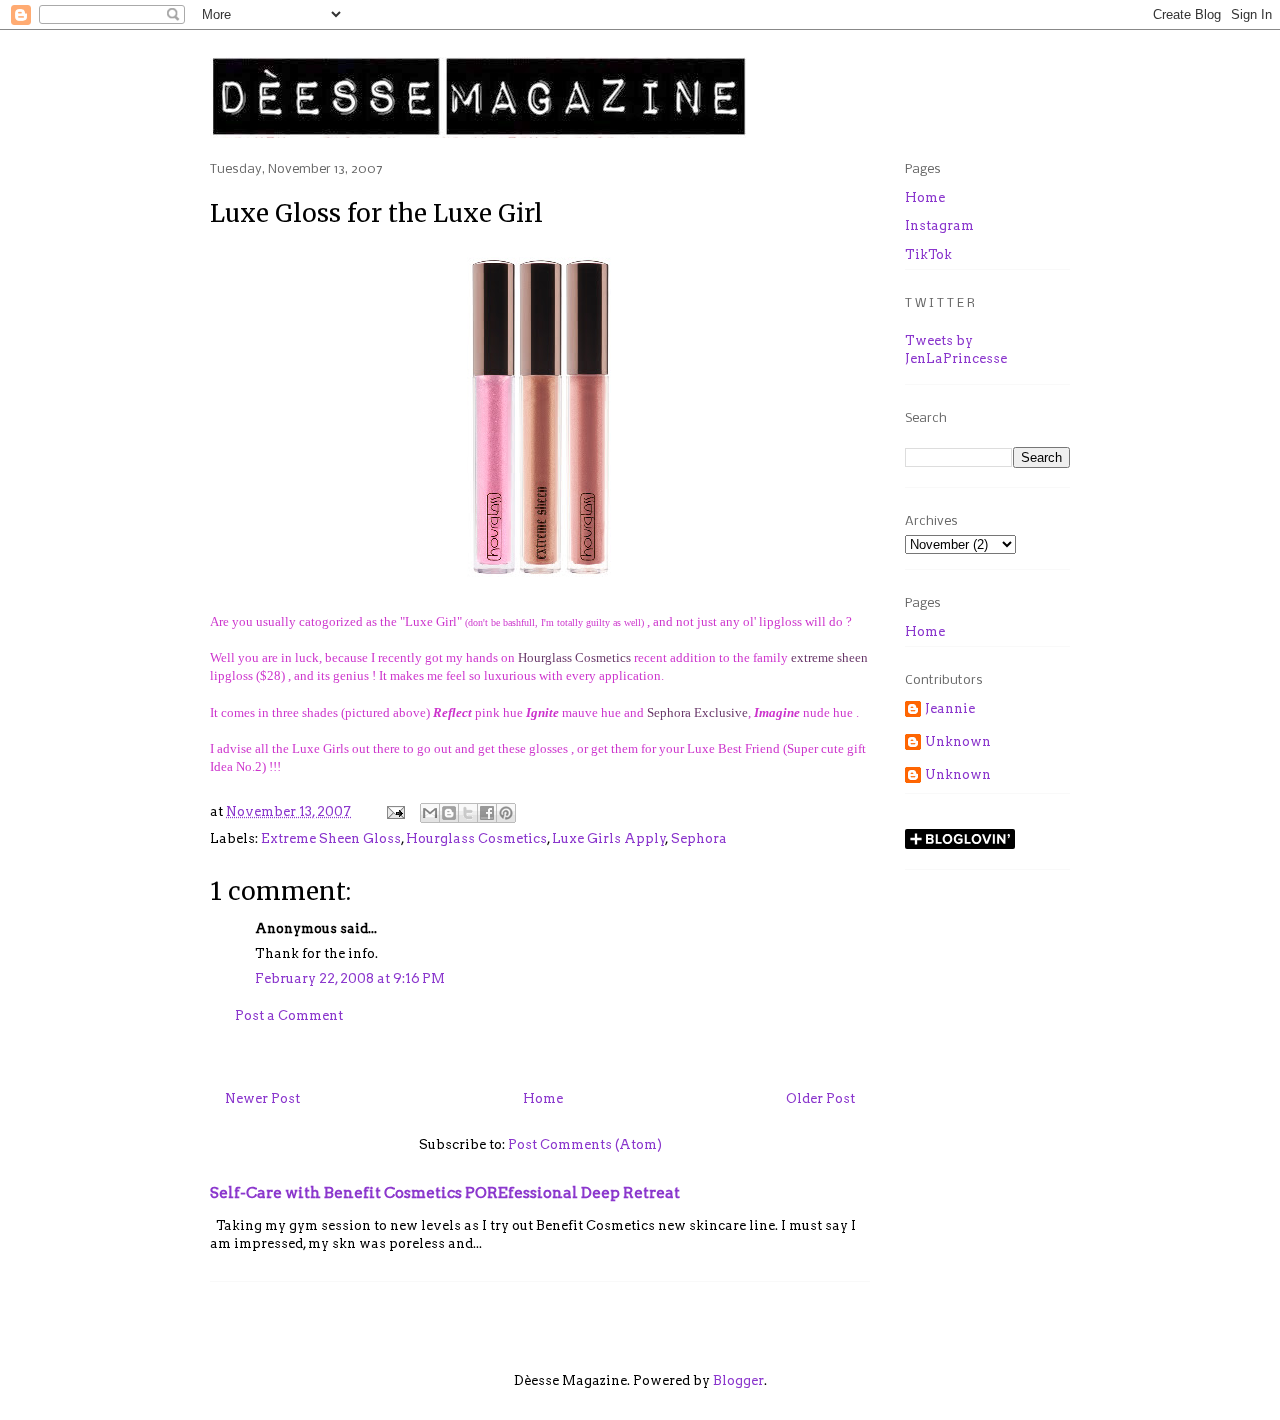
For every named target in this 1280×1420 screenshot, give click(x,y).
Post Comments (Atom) (585, 1144)
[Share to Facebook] (487, 813)
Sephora (699, 838)
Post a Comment (289, 1015)
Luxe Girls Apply (609, 838)
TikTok (928, 254)
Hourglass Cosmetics (574, 657)
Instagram (939, 225)
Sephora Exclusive (697, 712)
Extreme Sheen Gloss (331, 838)
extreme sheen (829, 657)
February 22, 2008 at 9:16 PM (350, 978)
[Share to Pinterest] (506, 813)
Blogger (738, 1380)
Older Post (820, 1098)
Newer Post (262, 1098)
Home (543, 1098)
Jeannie (950, 708)
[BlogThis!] (449, 813)
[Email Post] (394, 811)
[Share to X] (468, 813)
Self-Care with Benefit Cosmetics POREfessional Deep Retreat (445, 1192)
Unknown (958, 741)
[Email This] (430, 813)
